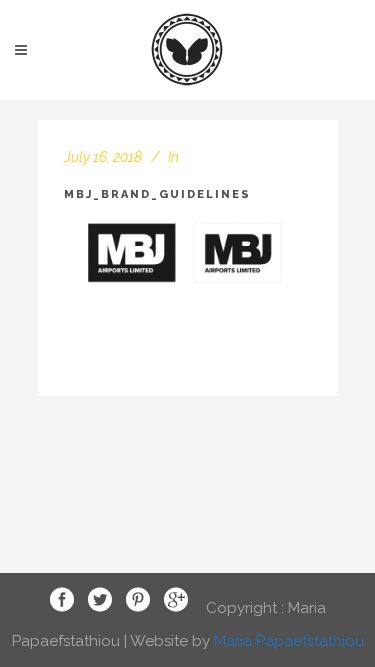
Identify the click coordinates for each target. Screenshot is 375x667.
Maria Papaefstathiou (289, 641)
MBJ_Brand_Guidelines (157, 194)
